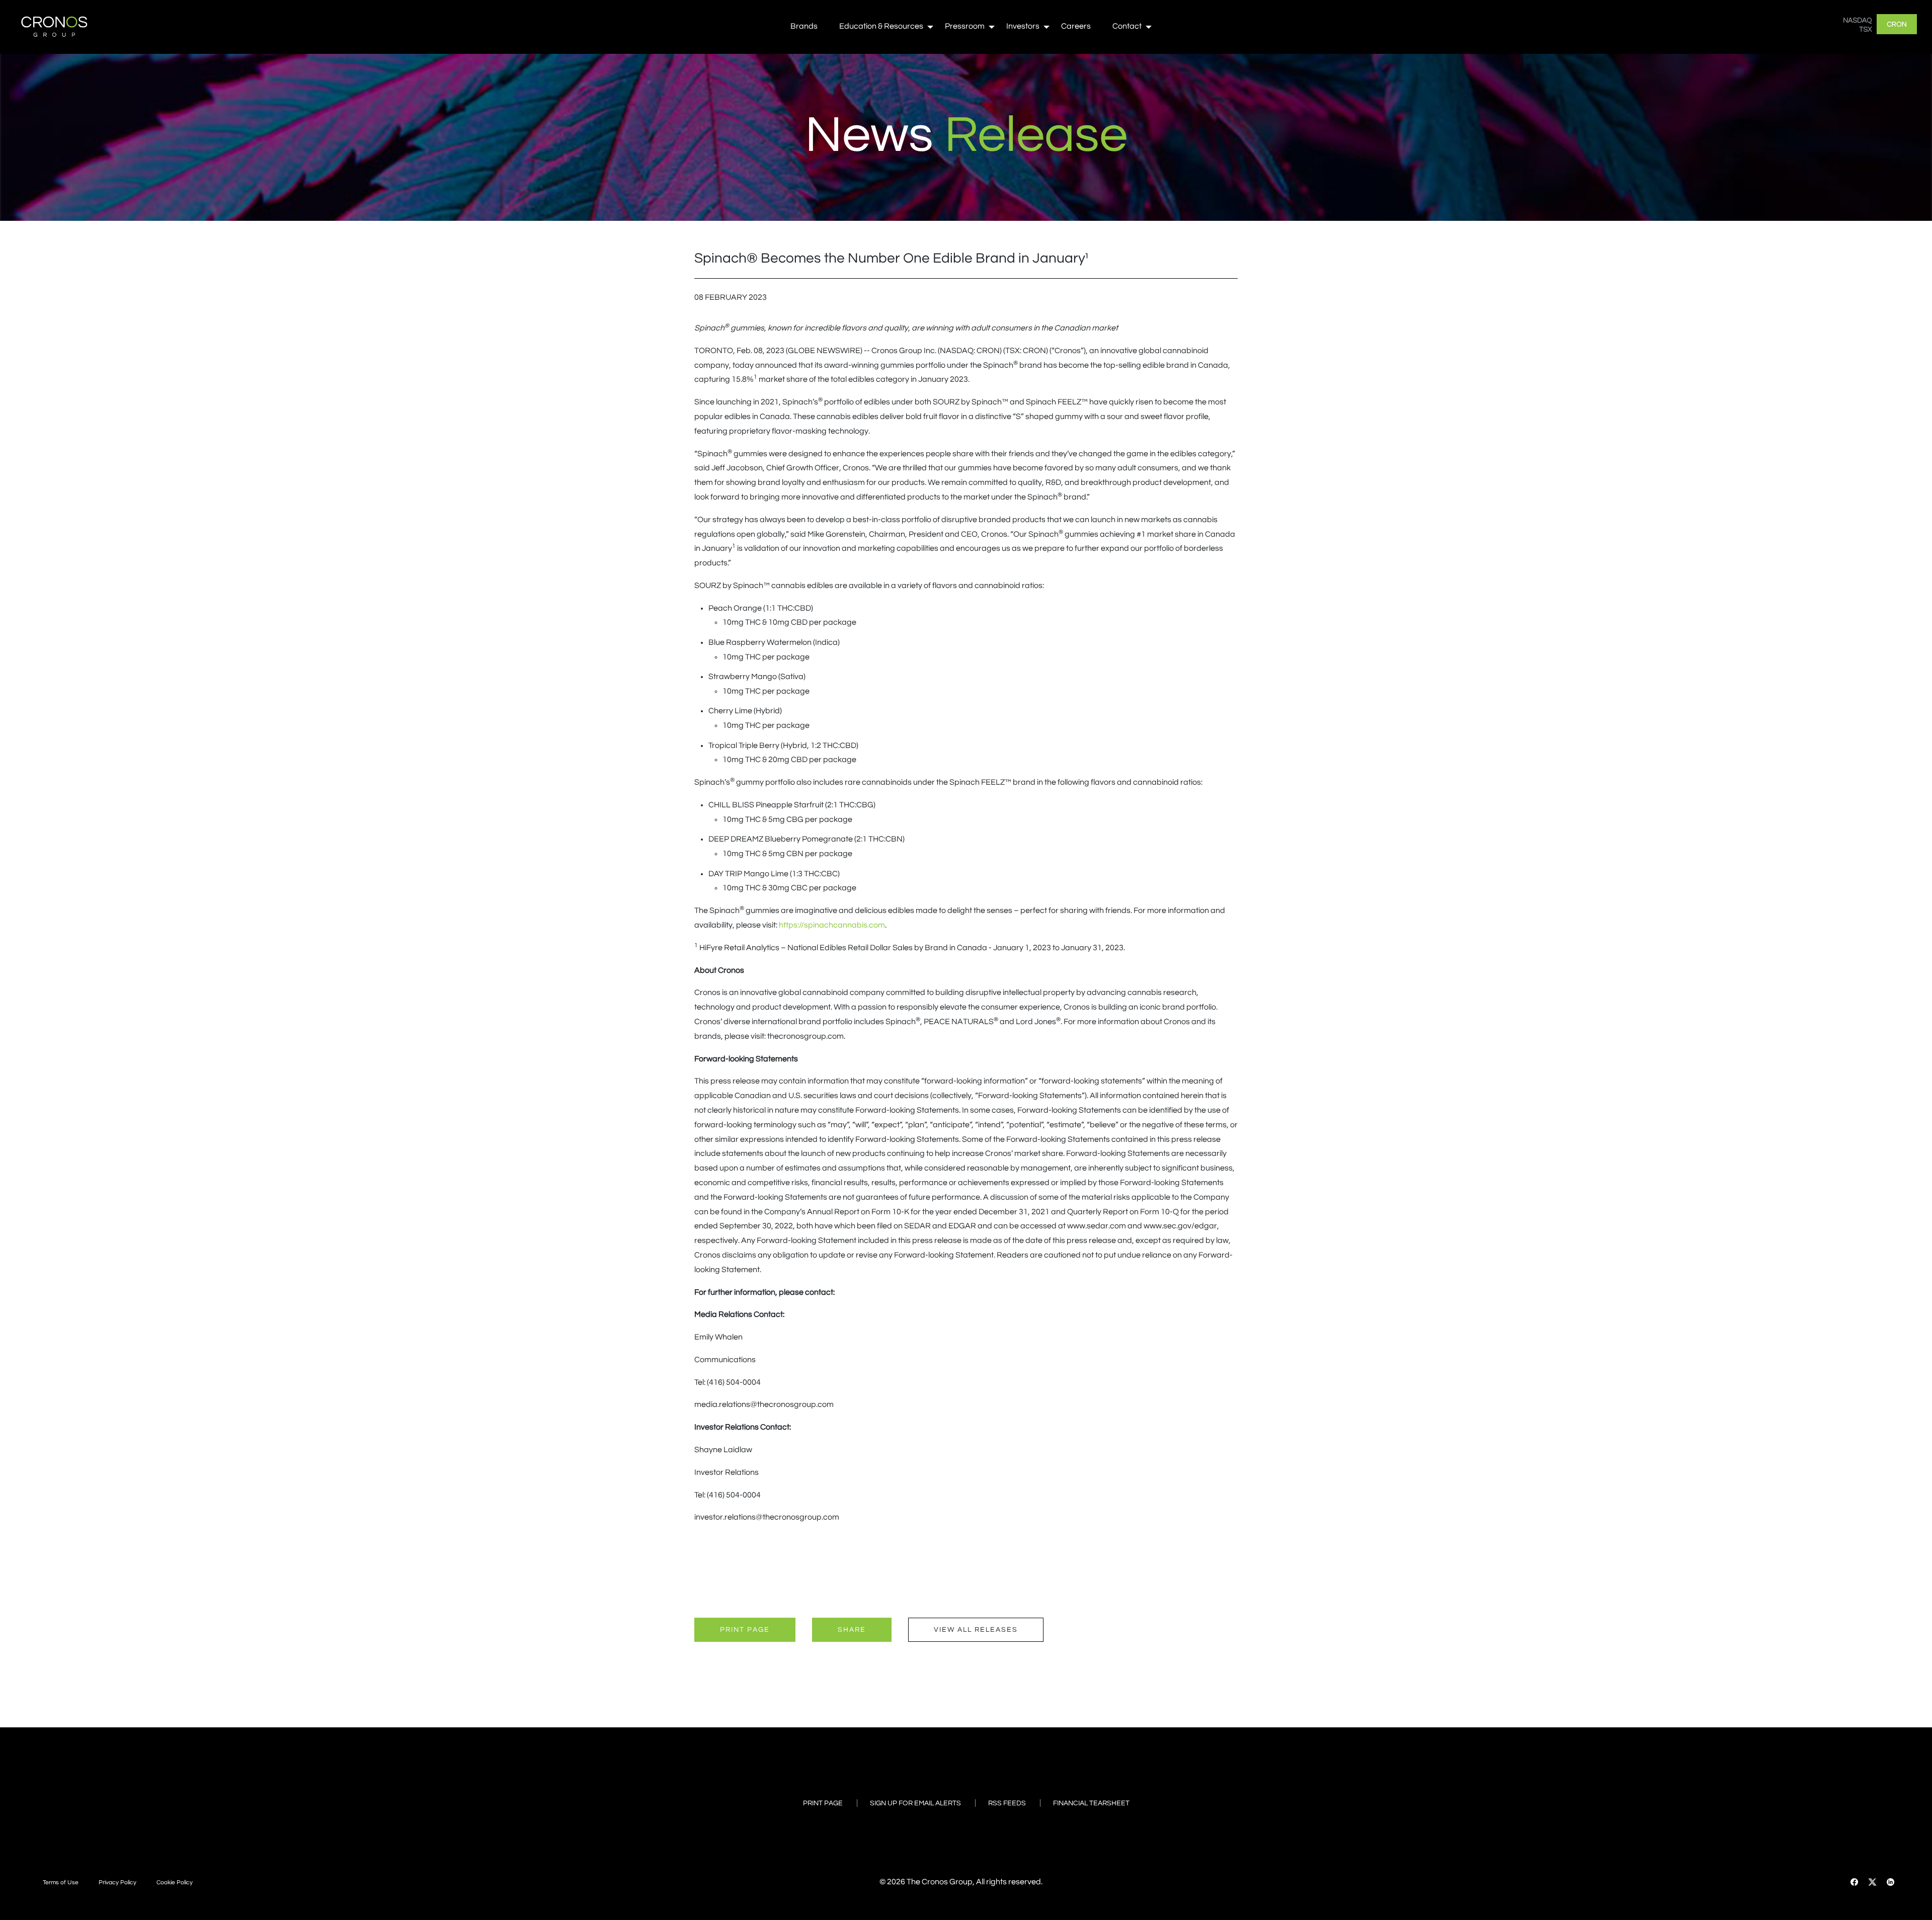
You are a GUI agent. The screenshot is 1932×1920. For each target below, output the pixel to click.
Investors (1023, 26)
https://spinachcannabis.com (832, 925)
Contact (1127, 26)
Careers (1076, 26)
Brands (804, 26)
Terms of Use (61, 1883)
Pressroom (965, 26)
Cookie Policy (175, 1883)
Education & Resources (881, 26)
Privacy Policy (117, 1883)
